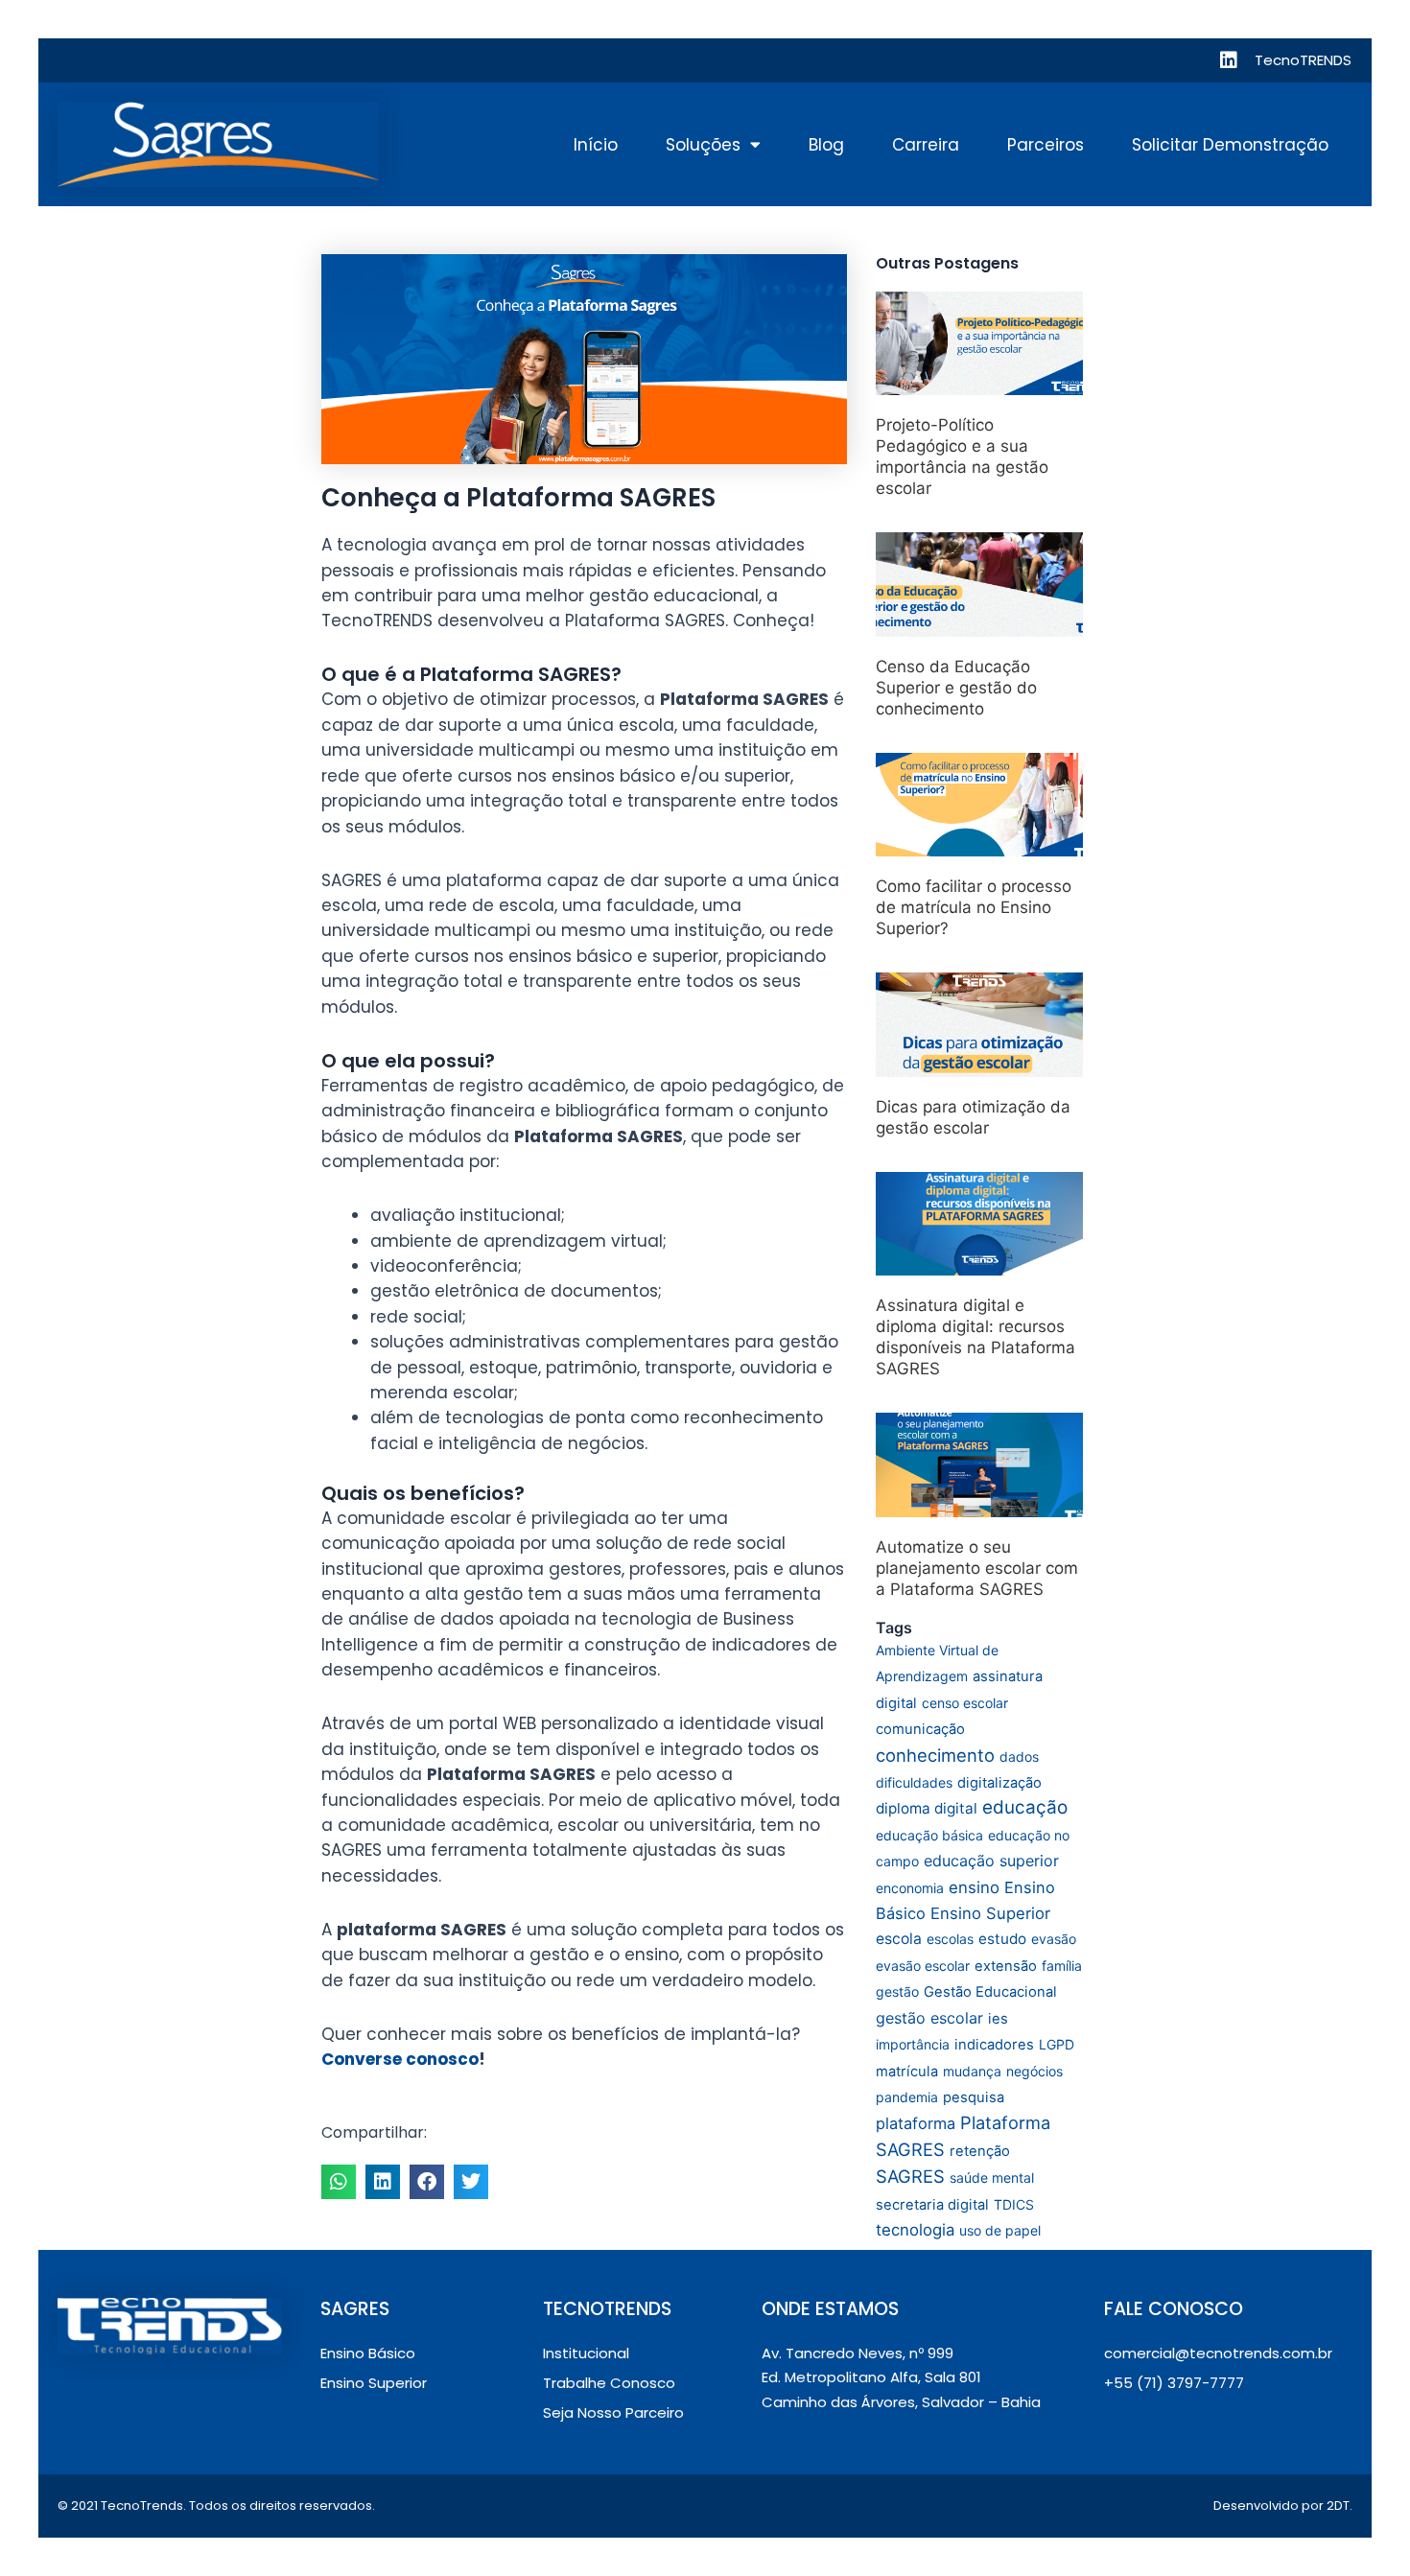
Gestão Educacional (990, 1992)
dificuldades (914, 1782)
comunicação (920, 1729)
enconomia (910, 1888)
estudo (1002, 1939)
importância (913, 2044)
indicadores (994, 2045)
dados (1019, 1756)
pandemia (907, 2097)
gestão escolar (929, 2018)
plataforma (916, 2123)
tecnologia (915, 2230)
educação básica (929, 1835)
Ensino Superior (990, 1913)
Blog (826, 145)
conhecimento (935, 1755)
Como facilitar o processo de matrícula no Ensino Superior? (974, 907)
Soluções (703, 145)
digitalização (999, 1783)
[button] (339, 2182)
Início (596, 145)
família (1062, 1966)
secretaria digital (932, 2205)
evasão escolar (923, 1966)
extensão (1006, 1966)
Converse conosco (400, 2059)
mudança (972, 2071)
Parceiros (1046, 145)
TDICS (1014, 2204)
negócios (1034, 2071)
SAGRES (910, 2176)
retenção (980, 2151)
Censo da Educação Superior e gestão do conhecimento (956, 688)
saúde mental (992, 2178)
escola (899, 1939)
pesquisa (974, 2097)
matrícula (907, 2072)
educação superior (991, 1861)
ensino (974, 1887)
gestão (897, 1991)
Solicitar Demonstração (1230, 145)
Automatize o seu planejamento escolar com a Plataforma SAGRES (977, 1568)
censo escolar (965, 1703)
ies (998, 2019)
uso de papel (1000, 2230)
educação (1025, 1807)
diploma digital (927, 1808)
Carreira (926, 145)
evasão (1054, 1939)
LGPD (1057, 2044)
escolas (950, 1939)
